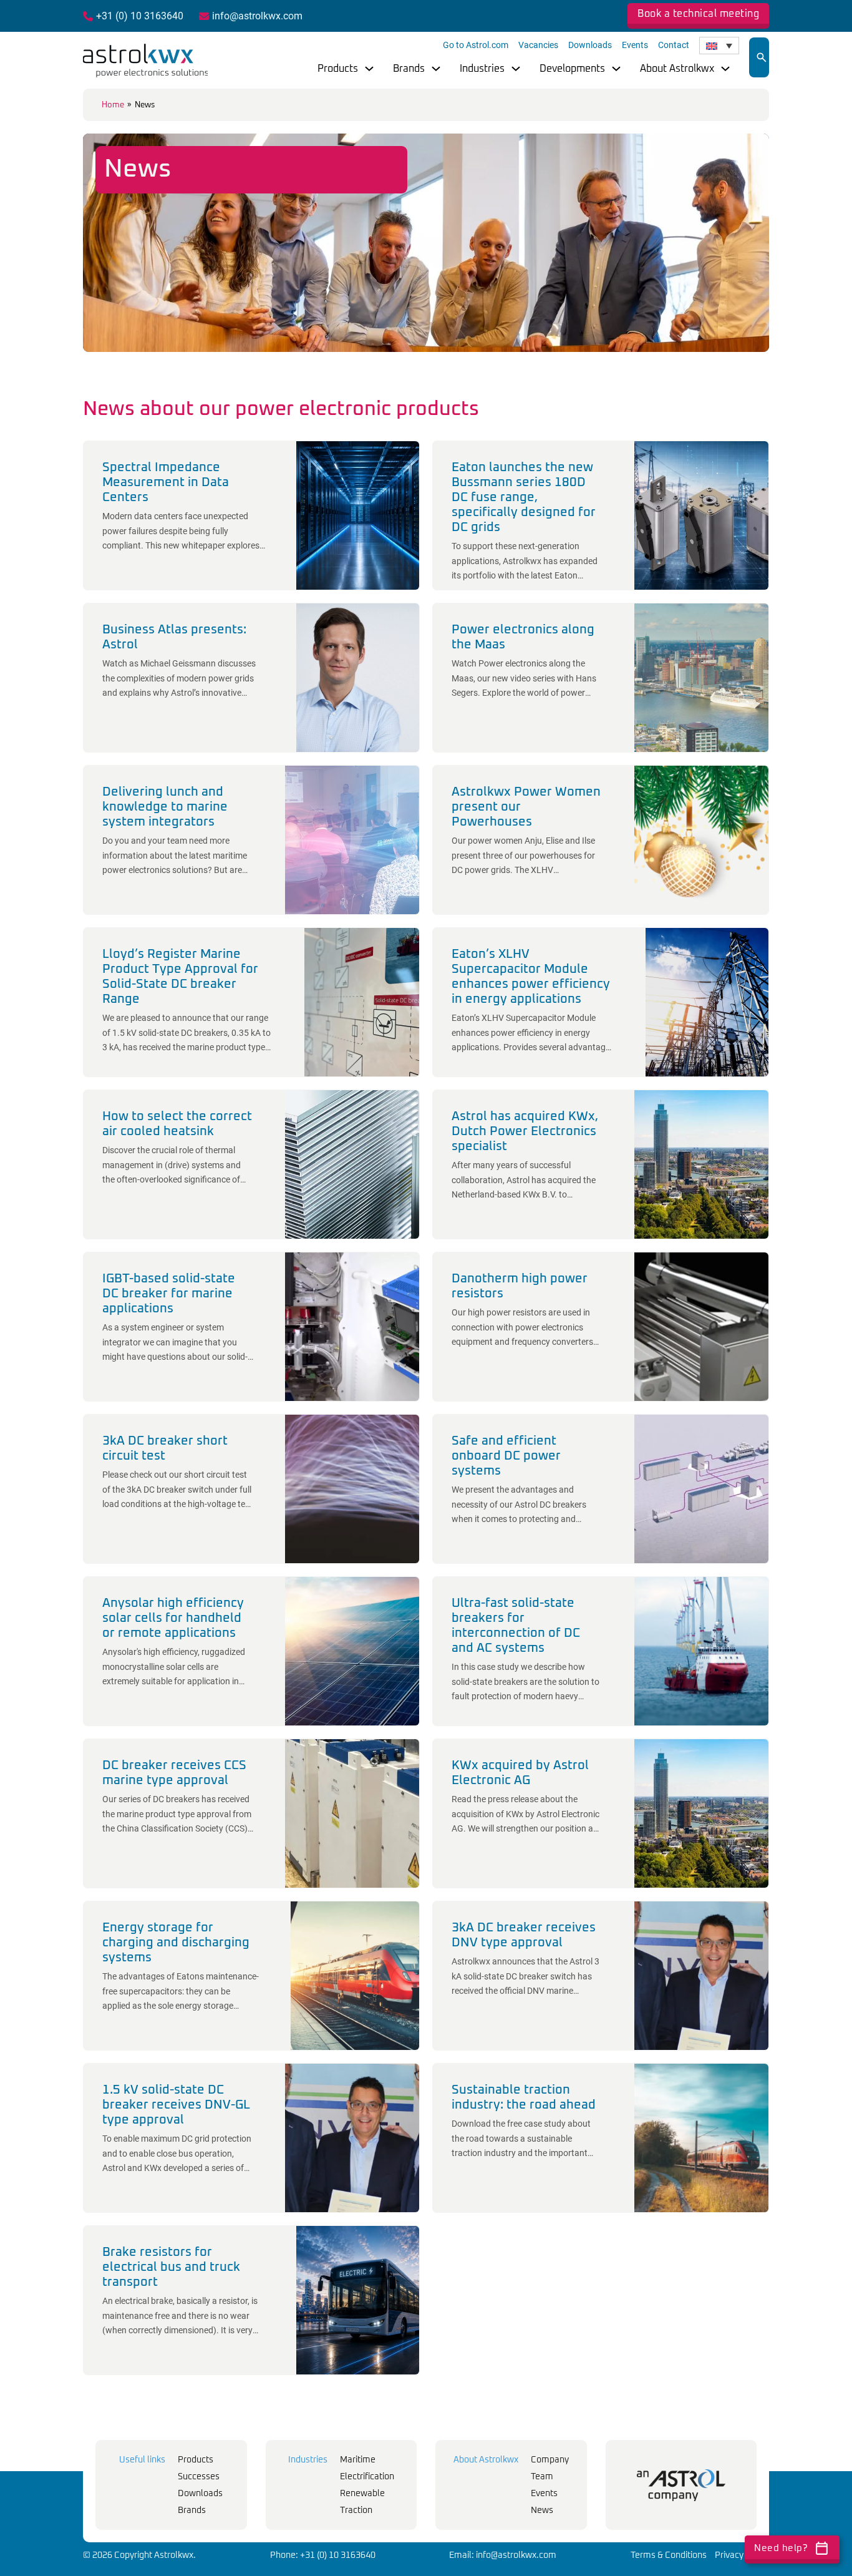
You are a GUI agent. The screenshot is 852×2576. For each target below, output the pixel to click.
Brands (409, 69)
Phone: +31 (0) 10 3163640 (323, 2555)
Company (550, 2460)
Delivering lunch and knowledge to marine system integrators (165, 807)
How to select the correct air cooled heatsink (177, 1124)
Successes (199, 2477)
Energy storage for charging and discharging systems (176, 1943)
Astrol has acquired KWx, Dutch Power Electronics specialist (525, 1131)
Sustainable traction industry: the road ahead (524, 2097)
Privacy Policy (742, 2555)
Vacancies (538, 45)
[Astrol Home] (681, 2485)
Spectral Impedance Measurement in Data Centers (166, 482)
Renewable (362, 2494)
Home (113, 105)
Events (635, 45)
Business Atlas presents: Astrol (174, 637)
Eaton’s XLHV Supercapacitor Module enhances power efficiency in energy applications (531, 977)
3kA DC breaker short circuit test (165, 1448)
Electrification (367, 2477)
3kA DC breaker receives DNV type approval (524, 1935)
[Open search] (762, 57)
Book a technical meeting (698, 14)
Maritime (358, 2460)
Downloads (590, 45)
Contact (674, 45)
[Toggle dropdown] (369, 69)
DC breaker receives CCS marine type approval (174, 1773)
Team (542, 2477)
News (542, 2510)
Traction (356, 2510)
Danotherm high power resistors (520, 1286)
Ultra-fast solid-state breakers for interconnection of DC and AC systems (516, 1626)
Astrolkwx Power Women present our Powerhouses (526, 807)
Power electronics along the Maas (523, 637)
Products (338, 69)
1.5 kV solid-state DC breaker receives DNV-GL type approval (176, 2105)
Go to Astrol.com (476, 45)
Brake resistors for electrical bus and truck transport (171, 2267)
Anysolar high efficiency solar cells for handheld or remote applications (173, 1618)
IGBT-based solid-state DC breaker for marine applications (169, 1294)
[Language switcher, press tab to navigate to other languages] (719, 46)
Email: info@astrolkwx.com (503, 2555)
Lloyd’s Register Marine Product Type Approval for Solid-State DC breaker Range (180, 977)
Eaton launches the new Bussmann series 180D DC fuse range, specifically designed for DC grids (524, 497)
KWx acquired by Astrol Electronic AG (520, 1773)
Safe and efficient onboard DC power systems (506, 1456)
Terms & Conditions (669, 2555)
